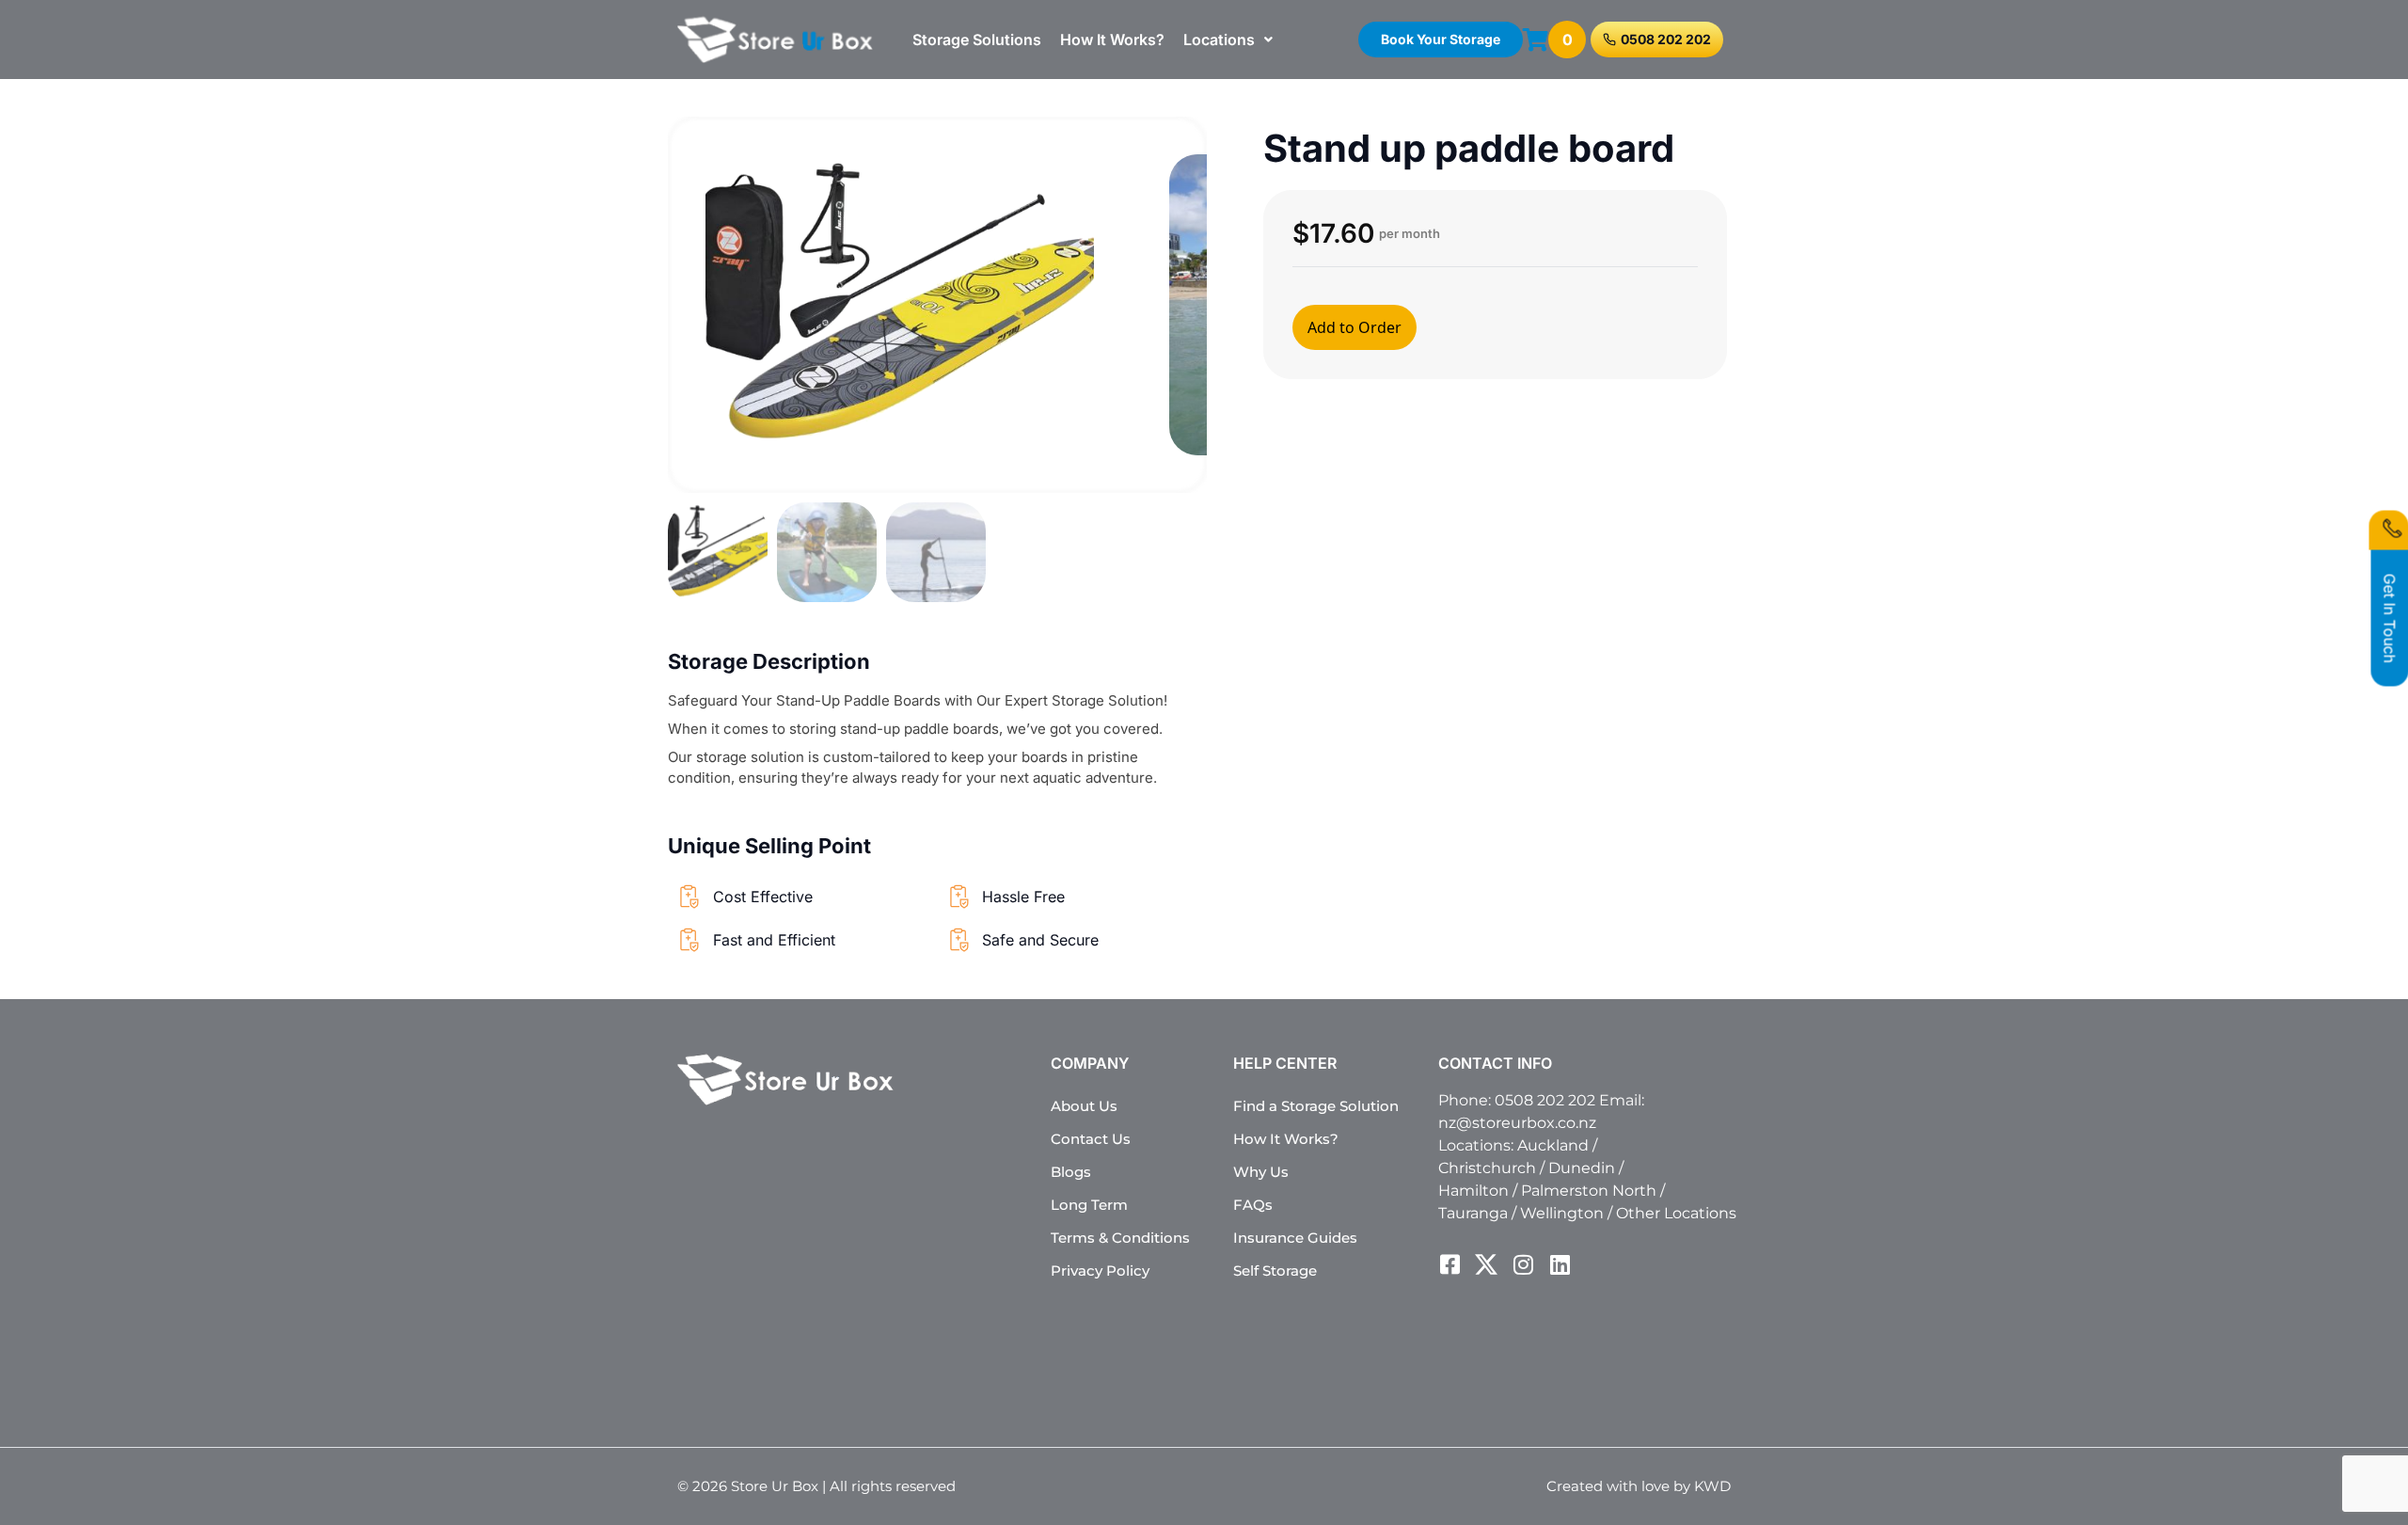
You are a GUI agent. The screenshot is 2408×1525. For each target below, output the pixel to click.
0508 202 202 (1545, 1100)
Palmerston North (1589, 1191)
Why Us (1261, 1172)
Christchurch (1487, 1168)
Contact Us (1091, 1139)
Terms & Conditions (1120, 1238)
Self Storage (1275, 1271)
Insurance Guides (1295, 1238)
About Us (1084, 1106)
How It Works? (1112, 40)
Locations (1219, 40)
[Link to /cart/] (1536, 40)
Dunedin (1582, 1168)
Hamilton (1473, 1191)
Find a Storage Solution (1316, 1106)
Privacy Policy (1100, 1271)
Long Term (1089, 1205)
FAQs (1253, 1205)
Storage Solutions (977, 40)
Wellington (1562, 1213)
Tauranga (1473, 1213)
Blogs (1071, 1172)
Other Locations (1676, 1213)
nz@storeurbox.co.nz (1517, 1123)
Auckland (1553, 1145)
